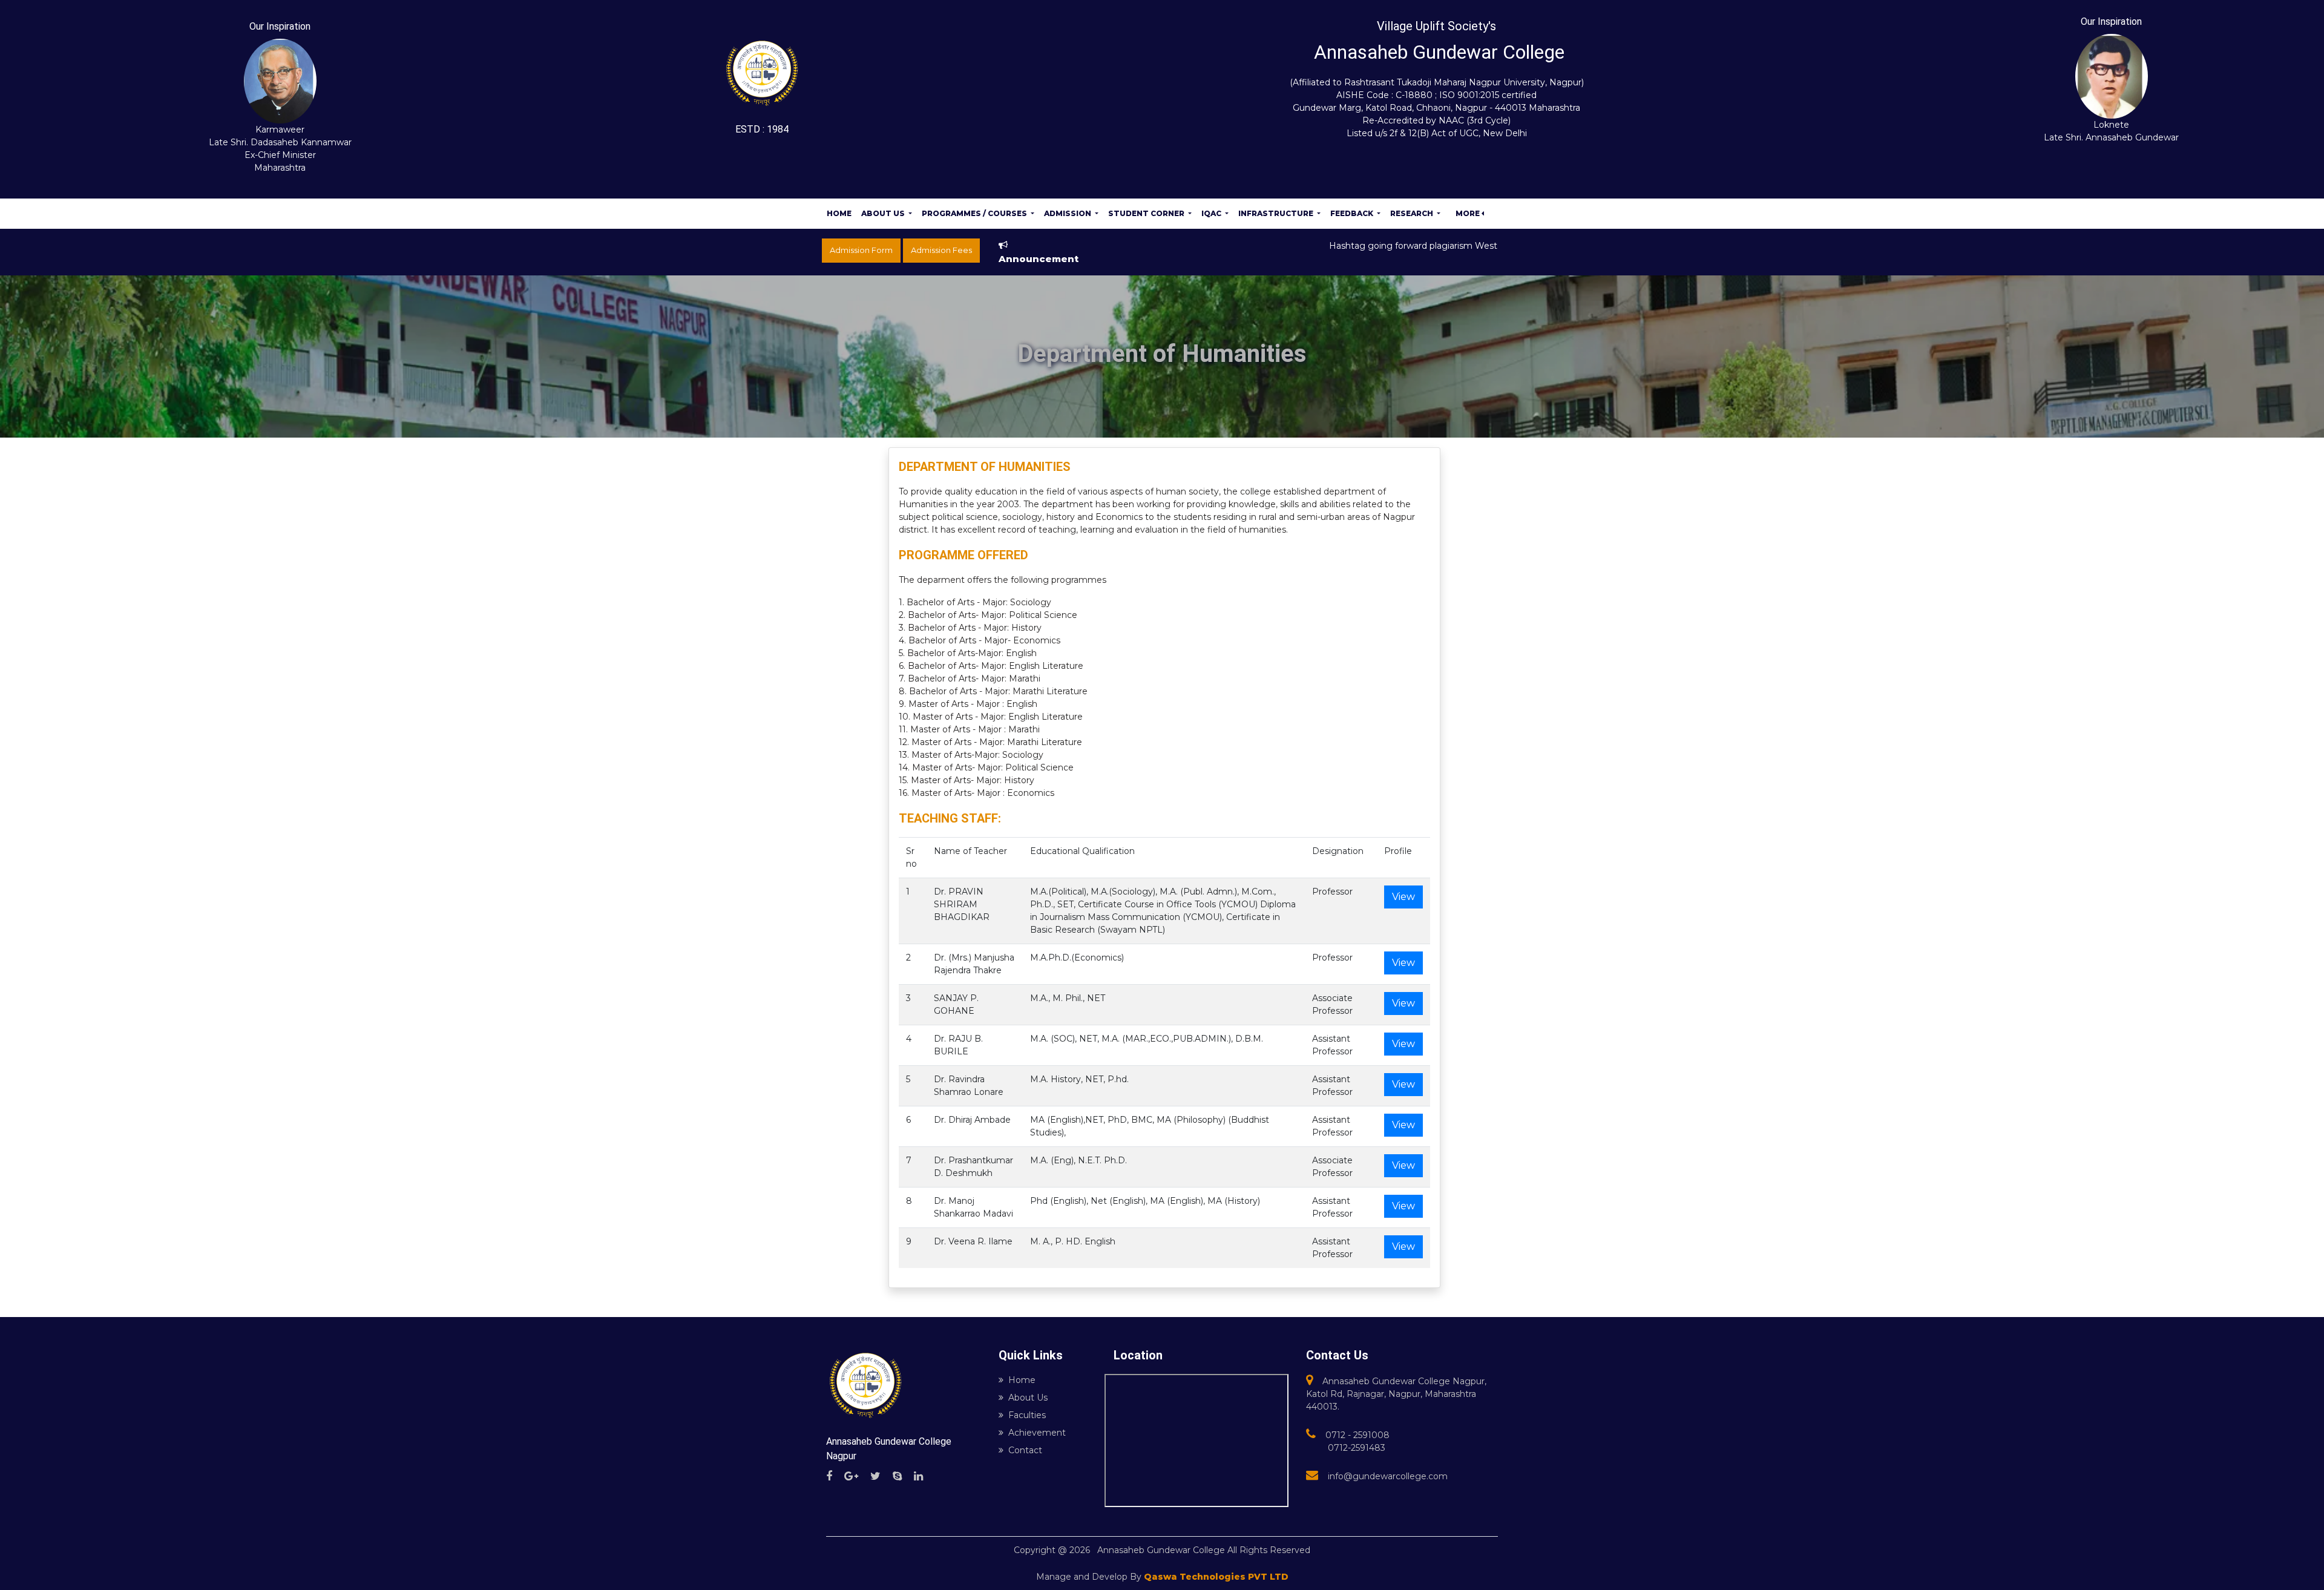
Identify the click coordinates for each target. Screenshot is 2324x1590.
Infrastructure (1277, 213)
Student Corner (1147, 213)
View (1403, 897)
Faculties (1027, 1415)
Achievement (1037, 1433)
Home (839, 213)
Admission (1068, 213)
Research (1413, 213)
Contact (1025, 1450)
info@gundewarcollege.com (1388, 1476)
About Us (884, 213)
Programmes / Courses (975, 213)
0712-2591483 (1357, 1448)
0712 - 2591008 (1357, 1435)
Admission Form (861, 250)
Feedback (1353, 213)
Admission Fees (941, 250)
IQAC (1212, 213)
